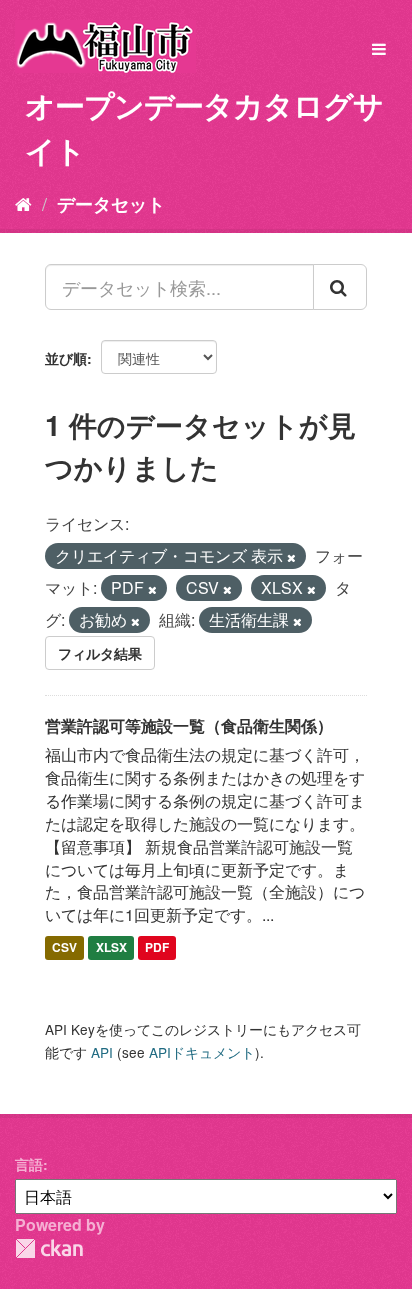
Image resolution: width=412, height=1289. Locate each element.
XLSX (111, 947)
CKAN (49, 1248)
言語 (29, 1164)
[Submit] (340, 287)
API (102, 1052)
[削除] (291, 557)
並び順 (66, 358)
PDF (157, 947)
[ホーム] (23, 203)
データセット (111, 204)
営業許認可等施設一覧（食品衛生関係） (189, 725)
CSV (64, 947)
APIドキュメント (202, 1052)
